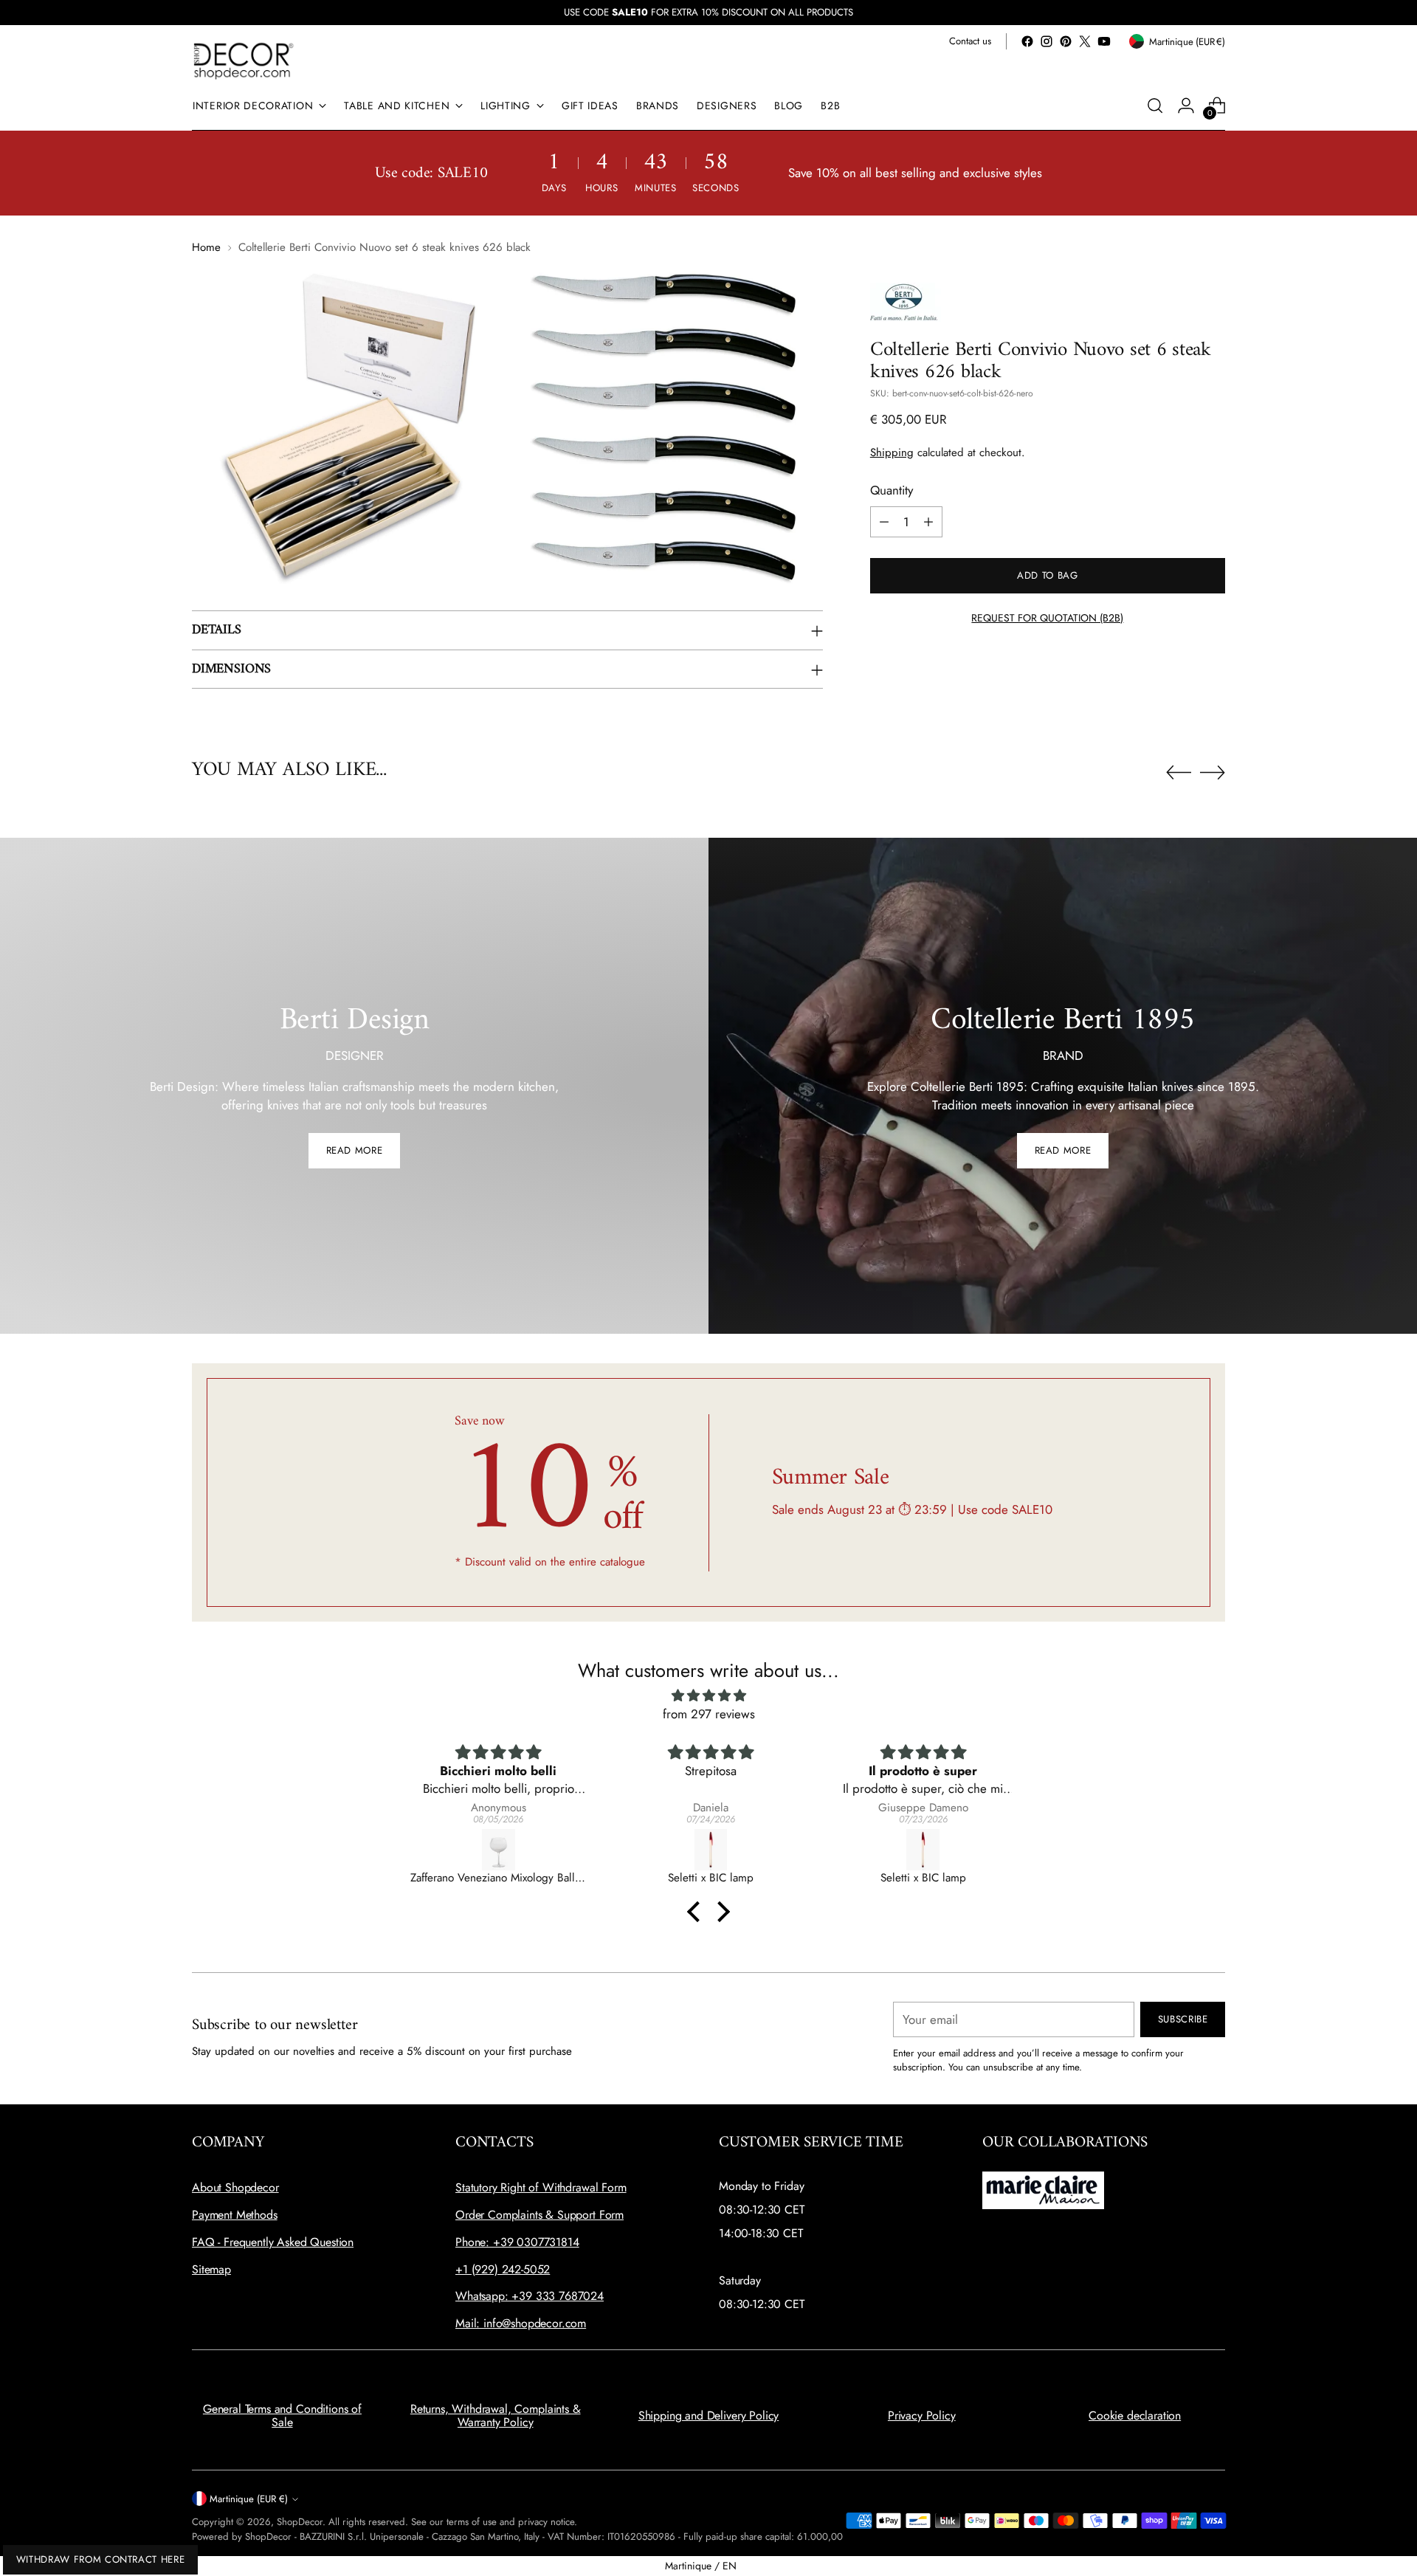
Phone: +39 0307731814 (517, 2242)
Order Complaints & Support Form (539, 2215)
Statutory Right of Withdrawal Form (541, 2187)
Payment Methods (235, 2215)
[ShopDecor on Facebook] (1027, 41)
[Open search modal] (1155, 106)
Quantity (892, 490)
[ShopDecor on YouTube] (1104, 41)
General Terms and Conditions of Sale (282, 2415)
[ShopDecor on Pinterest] (1066, 41)
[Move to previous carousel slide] (1179, 773)
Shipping (892, 452)
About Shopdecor (235, 2187)
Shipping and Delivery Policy (709, 2415)
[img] (708, 1696)
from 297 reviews (709, 1714)
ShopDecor (300, 2522)
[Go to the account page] (1186, 106)
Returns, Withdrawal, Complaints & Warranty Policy (496, 2415)
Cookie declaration (1135, 2415)
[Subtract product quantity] (884, 522)
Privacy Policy (922, 2415)
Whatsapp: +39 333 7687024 (530, 2296)
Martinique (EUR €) (249, 2499)
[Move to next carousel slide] (1213, 772)
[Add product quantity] (928, 522)
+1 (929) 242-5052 (503, 2269)
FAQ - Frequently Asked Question (273, 2242)
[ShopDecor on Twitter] (1085, 41)
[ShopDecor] (244, 60)
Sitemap (211, 2269)
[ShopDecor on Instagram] (1047, 41)
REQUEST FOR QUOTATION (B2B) (1047, 618)
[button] (697, 1911)
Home (206, 247)
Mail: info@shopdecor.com (521, 2323)
